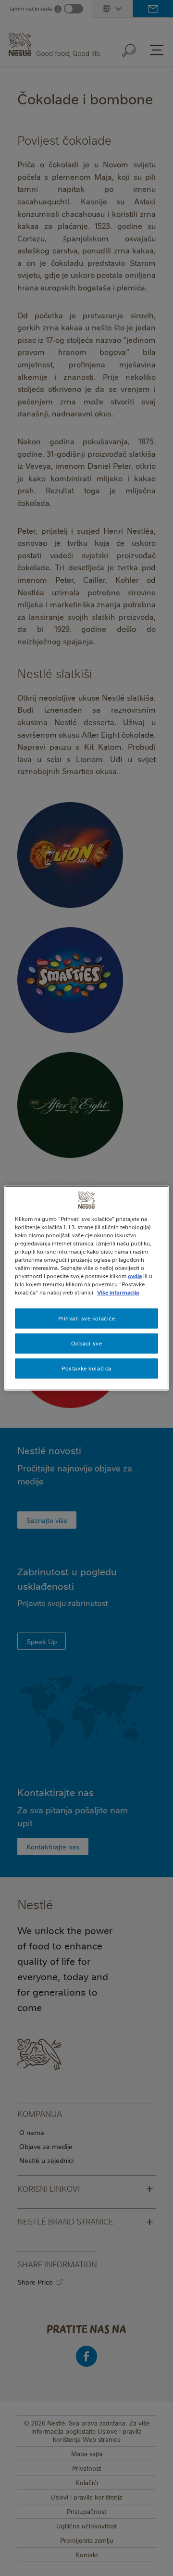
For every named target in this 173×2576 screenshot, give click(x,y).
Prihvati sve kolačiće (87, 1318)
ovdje (135, 1276)
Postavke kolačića (86, 1368)
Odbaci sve (87, 1343)
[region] (86, 1288)
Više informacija (118, 1292)
